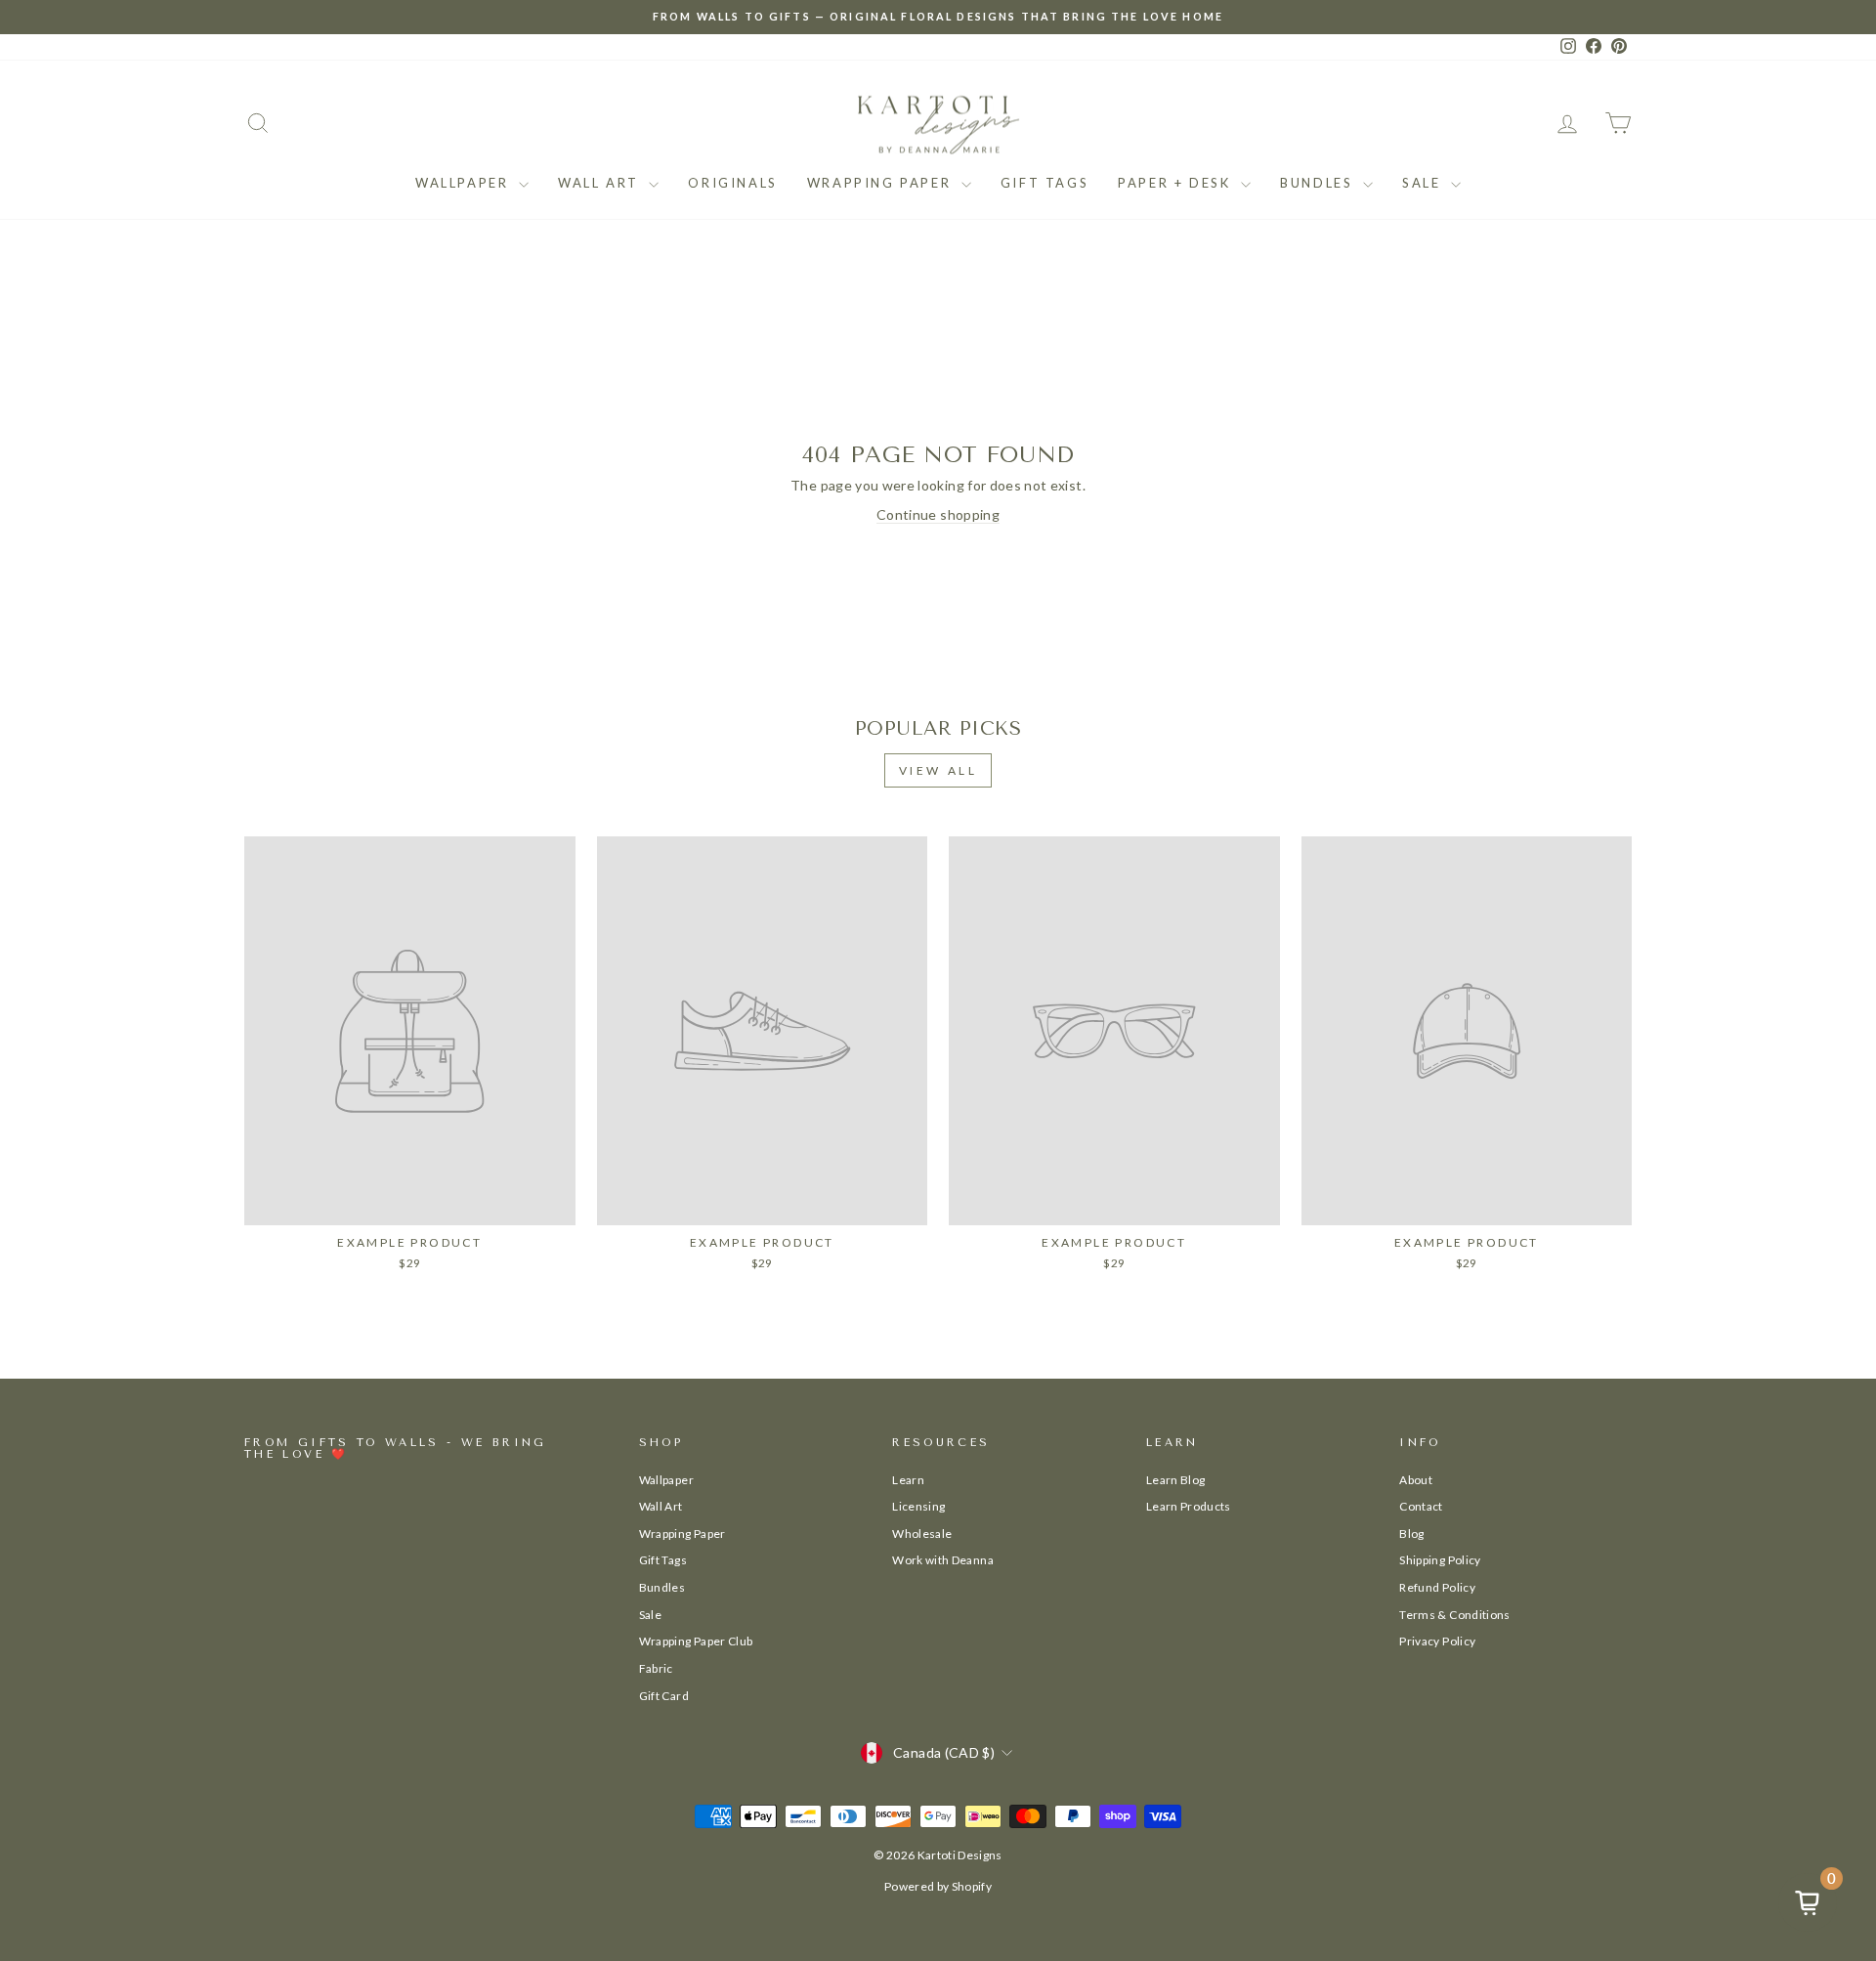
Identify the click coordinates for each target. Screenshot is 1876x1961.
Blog (1411, 1534)
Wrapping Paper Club (696, 1641)
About (1416, 1480)
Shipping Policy (1440, 1560)
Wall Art (601, 183)
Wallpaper (465, 183)
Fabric (656, 1668)
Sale (1424, 183)
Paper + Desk (1177, 183)
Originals (732, 183)
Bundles (1319, 183)
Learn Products (1189, 1506)
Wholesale (922, 1534)
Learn (908, 1480)
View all (938, 770)
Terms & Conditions (1454, 1615)
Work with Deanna (943, 1560)
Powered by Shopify (938, 1886)
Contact (1421, 1506)
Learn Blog (1176, 1480)
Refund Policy (1437, 1587)
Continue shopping (938, 514)
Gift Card (664, 1696)
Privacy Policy (1437, 1641)
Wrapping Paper (882, 183)
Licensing (918, 1506)
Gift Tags (1045, 183)
